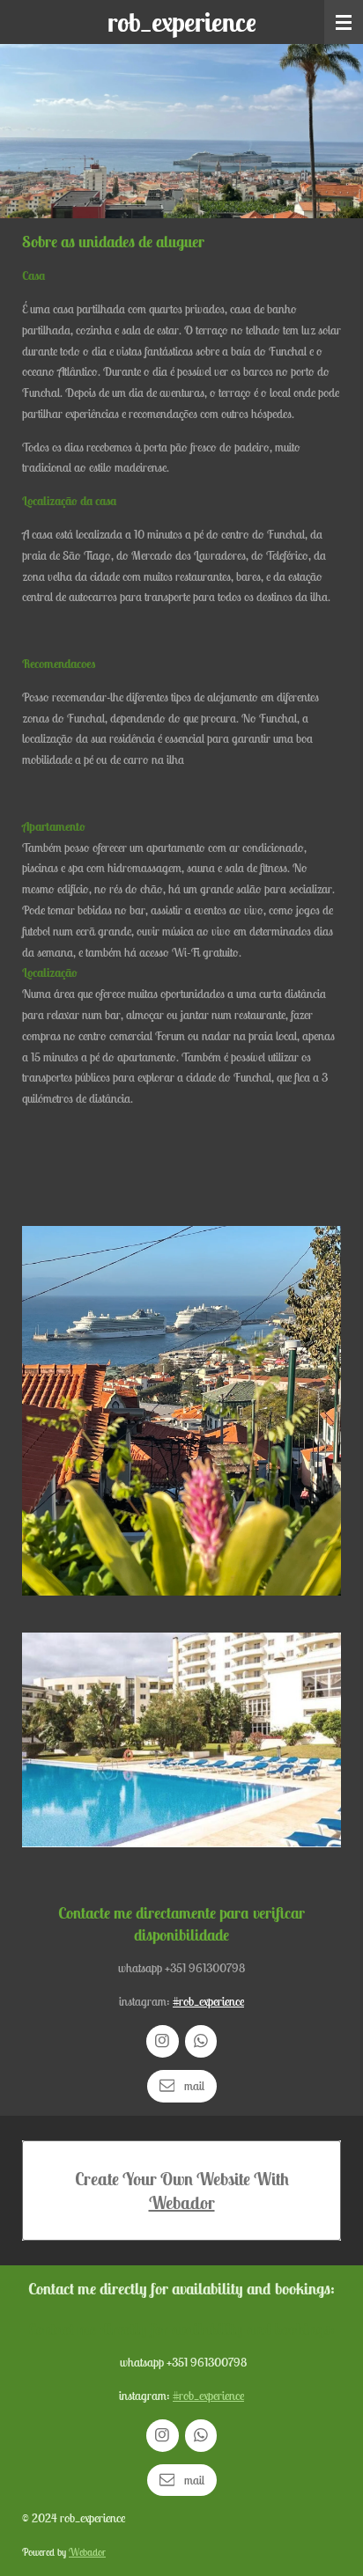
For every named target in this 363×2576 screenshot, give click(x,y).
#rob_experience (208, 2001)
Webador (182, 2202)
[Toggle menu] (344, 22)
